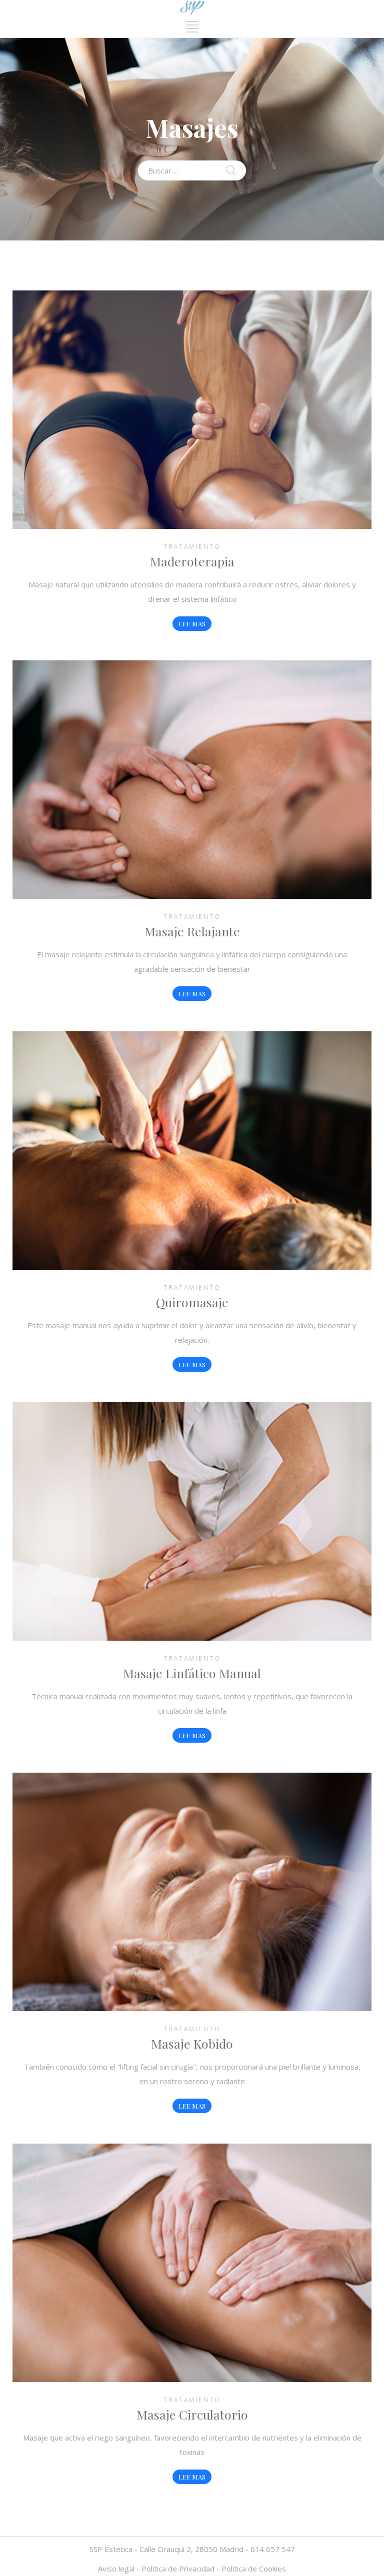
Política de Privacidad (178, 2569)
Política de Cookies (254, 2569)
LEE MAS (192, 624)
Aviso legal (116, 2569)
